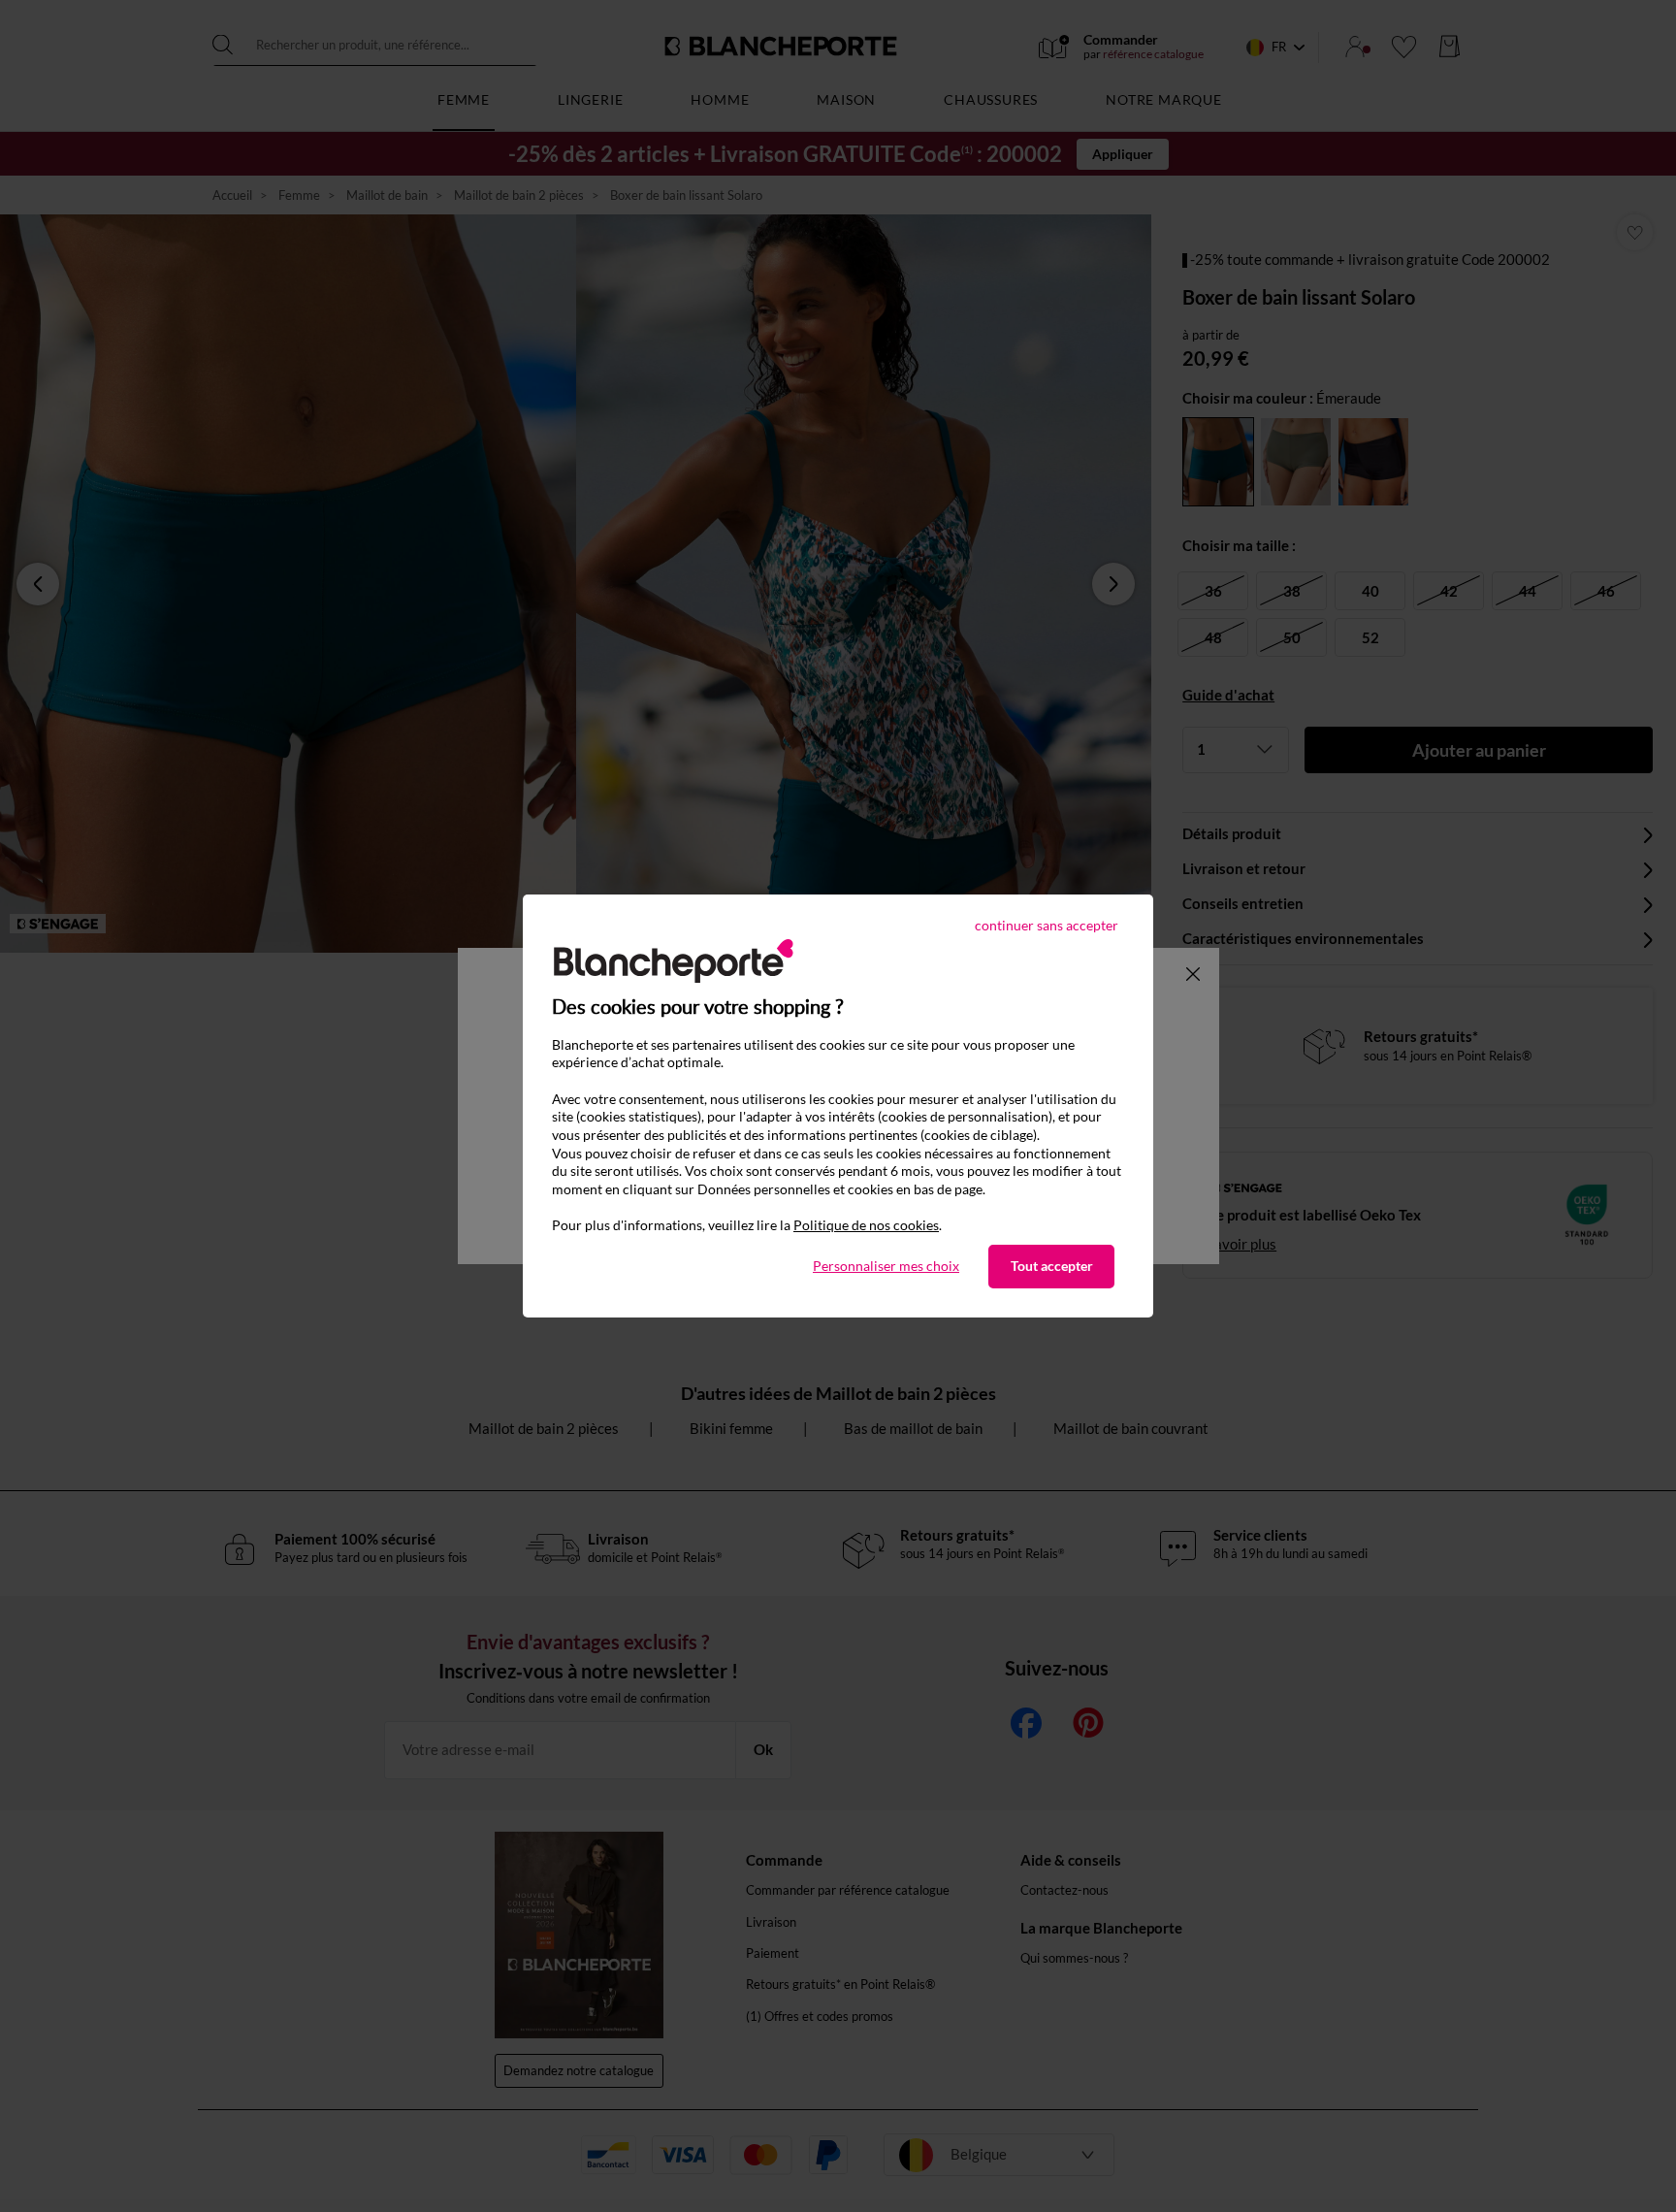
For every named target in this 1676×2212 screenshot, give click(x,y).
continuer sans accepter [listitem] (1047, 925)
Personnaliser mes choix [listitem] (886, 1266)
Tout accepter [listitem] (1052, 1266)
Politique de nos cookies (866, 1225)
